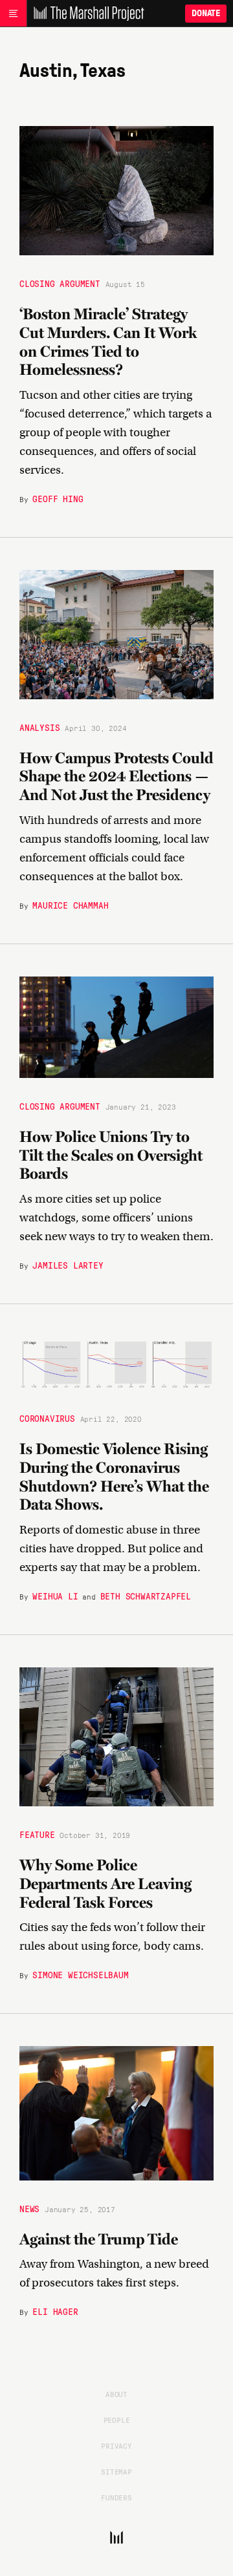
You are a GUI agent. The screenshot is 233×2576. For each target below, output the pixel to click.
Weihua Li (55, 1596)
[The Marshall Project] (85, 14)
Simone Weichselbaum (80, 1974)
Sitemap (116, 2471)
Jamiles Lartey (68, 1265)
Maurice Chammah (70, 905)
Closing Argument (60, 283)
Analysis (39, 727)
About (116, 2394)
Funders (116, 2497)
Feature (37, 1834)
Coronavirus (47, 1418)
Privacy (116, 2445)
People (117, 2420)
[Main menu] (13, 14)
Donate (206, 13)
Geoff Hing (58, 498)
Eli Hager (55, 2311)
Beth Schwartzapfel (146, 1596)
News (29, 2208)
